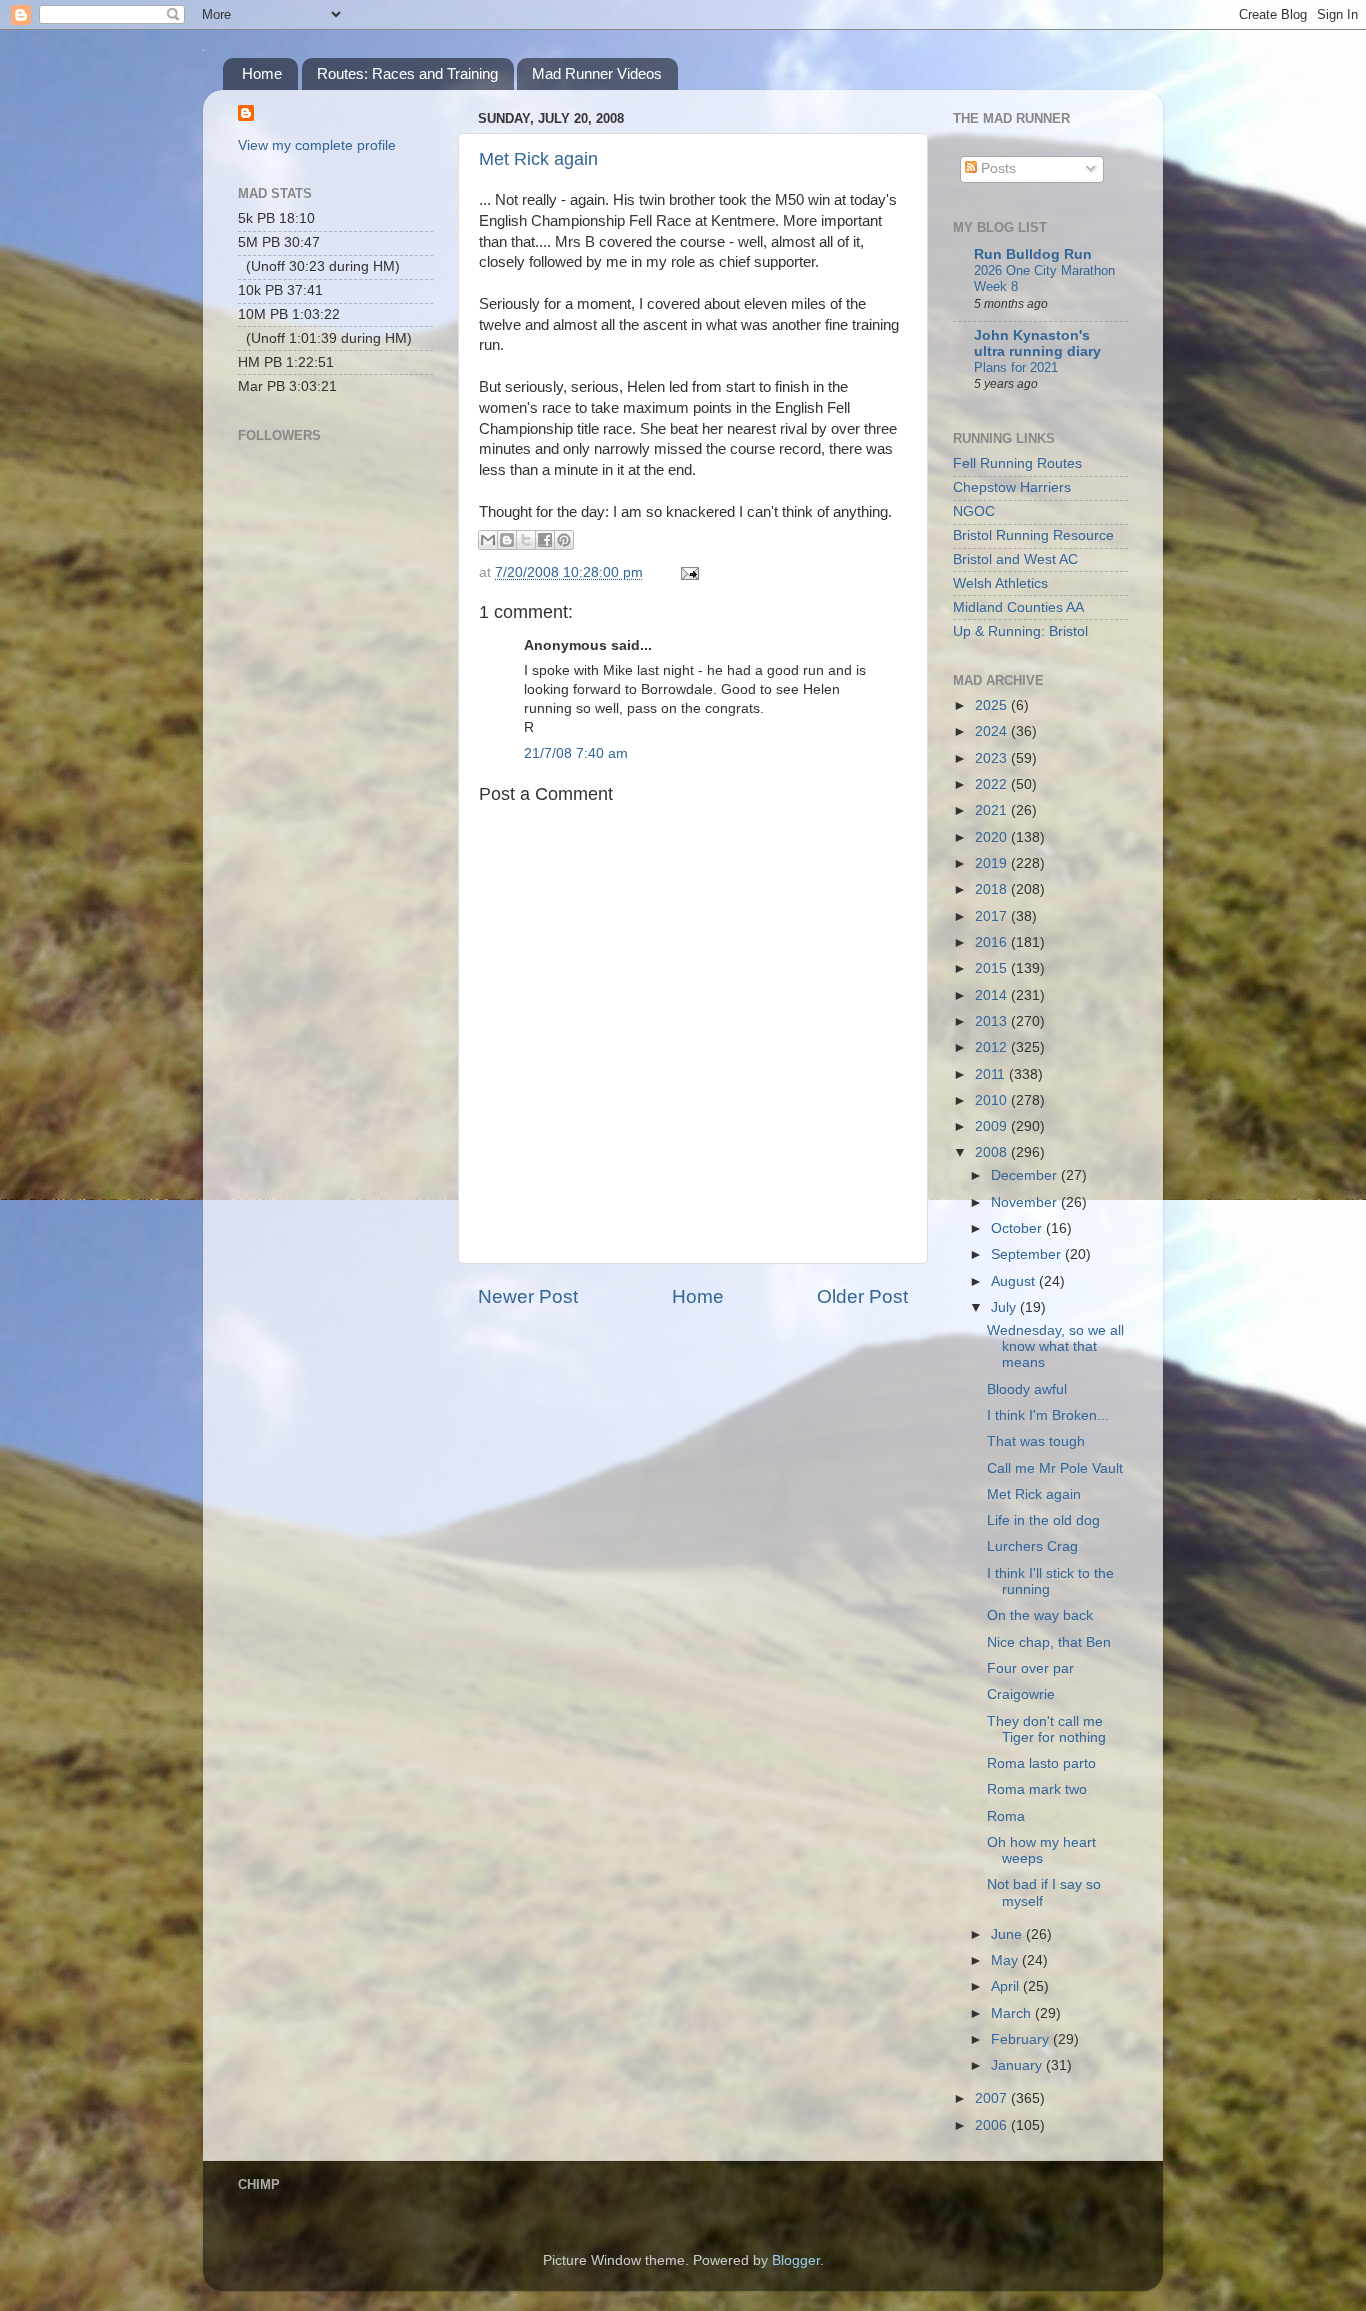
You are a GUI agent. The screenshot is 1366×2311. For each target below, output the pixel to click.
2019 (993, 863)
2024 (993, 731)
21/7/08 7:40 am (576, 753)
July (1005, 1307)
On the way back (1040, 1615)
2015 (993, 968)
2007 (993, 2098)
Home (262, 73)
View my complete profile (317, 145)
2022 (993, 784)
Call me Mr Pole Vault (1055, 1468)
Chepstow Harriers (1012, 487)
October (1018, 1228)
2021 (993, 810)
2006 (993, 2125)
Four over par (1030, 1668)
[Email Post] (686, 572)
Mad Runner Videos (597, 73)
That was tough (1036, 1441)
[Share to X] (526, 540)
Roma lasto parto (1041, 1763)
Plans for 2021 (1016, 367)
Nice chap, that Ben (1049, 1642)
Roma (1006, 1816)
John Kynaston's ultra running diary (1037, 343)
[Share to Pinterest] (564, 540)
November (1026, 1202)
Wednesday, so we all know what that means (1055, 1346)
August (1015, 1281)
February (1022, 2039)
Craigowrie (1021, 1694)
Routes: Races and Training (407, 73)
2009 (993, 1126)
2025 (993, 705)
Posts (996, 168)
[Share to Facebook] (545, 540)
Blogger (796, 2260)
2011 (992, 1074)
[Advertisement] (338, 736)
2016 (993, 942)
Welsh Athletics (1000, 583)
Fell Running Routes (1017, 463)
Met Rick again (538, 159)
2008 (993, 1152)
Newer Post (528, 1296)
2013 (993, 1021)
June (1008, 1934)
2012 (993, 1047)
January (1018, 2065)
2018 (993, 889)
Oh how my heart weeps (1041, 1850)
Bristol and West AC (1015, 559)
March (1013, 2013)
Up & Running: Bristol (1020, 631)
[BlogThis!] (507, 540)
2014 (993, 995)
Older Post (862, 1296)
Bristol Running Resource (1033, 535)
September (1028, 1254)
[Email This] (488, 540)
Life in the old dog (1043, 1520)
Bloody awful (1027, 1389)
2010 (993, 1100)
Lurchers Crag (1032, 1546)
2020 (993, 837)
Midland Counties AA (1018, 607)
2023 (993, 758)
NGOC (974, 511)
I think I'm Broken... (1048, 1415)
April (1007, 1986)
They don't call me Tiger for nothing (1046, 1729)
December (1026, 1175)
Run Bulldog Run (1033, 254)
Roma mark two (1037, 1789)
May (1006, 1960)
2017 (993, 916)
